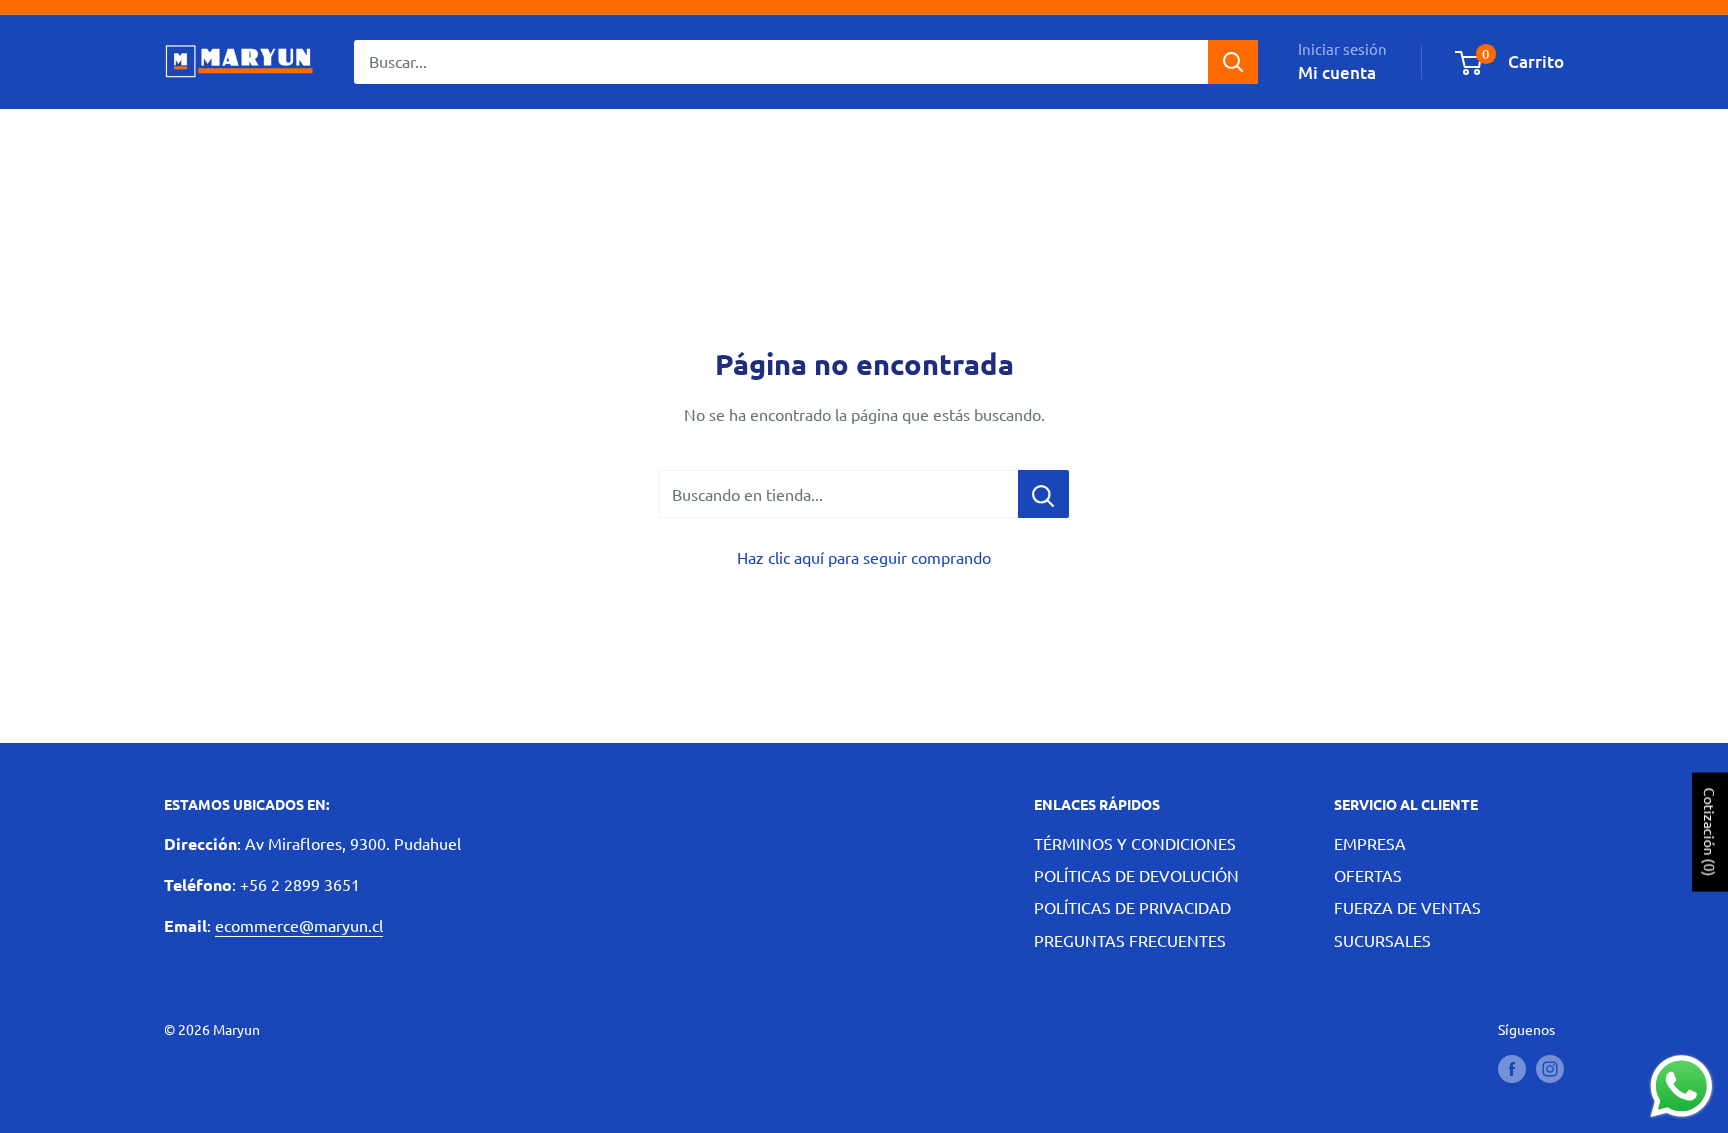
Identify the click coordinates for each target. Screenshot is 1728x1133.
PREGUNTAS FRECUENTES (1130, 940)
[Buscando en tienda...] (1043, 494)
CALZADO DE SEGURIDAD (569, 140)
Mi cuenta (1337, 72)
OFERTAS (1368, 875)
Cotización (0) (1710, 831)
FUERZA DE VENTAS (1407, 907)
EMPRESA (1370, 843)
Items (421, 140)
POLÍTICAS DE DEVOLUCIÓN (1136, 875)
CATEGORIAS (211, 140)
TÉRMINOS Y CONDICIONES (1135, 843)
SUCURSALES (1382, 940)
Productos (330, 140)
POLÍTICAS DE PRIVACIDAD (1132, 907)
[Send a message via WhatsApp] (1681, 1086)
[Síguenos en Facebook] (1512, 1068)
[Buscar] (1233, 62)
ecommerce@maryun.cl (299, 925)
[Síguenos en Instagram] (1550, 1068)
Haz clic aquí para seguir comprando (864, 557)
